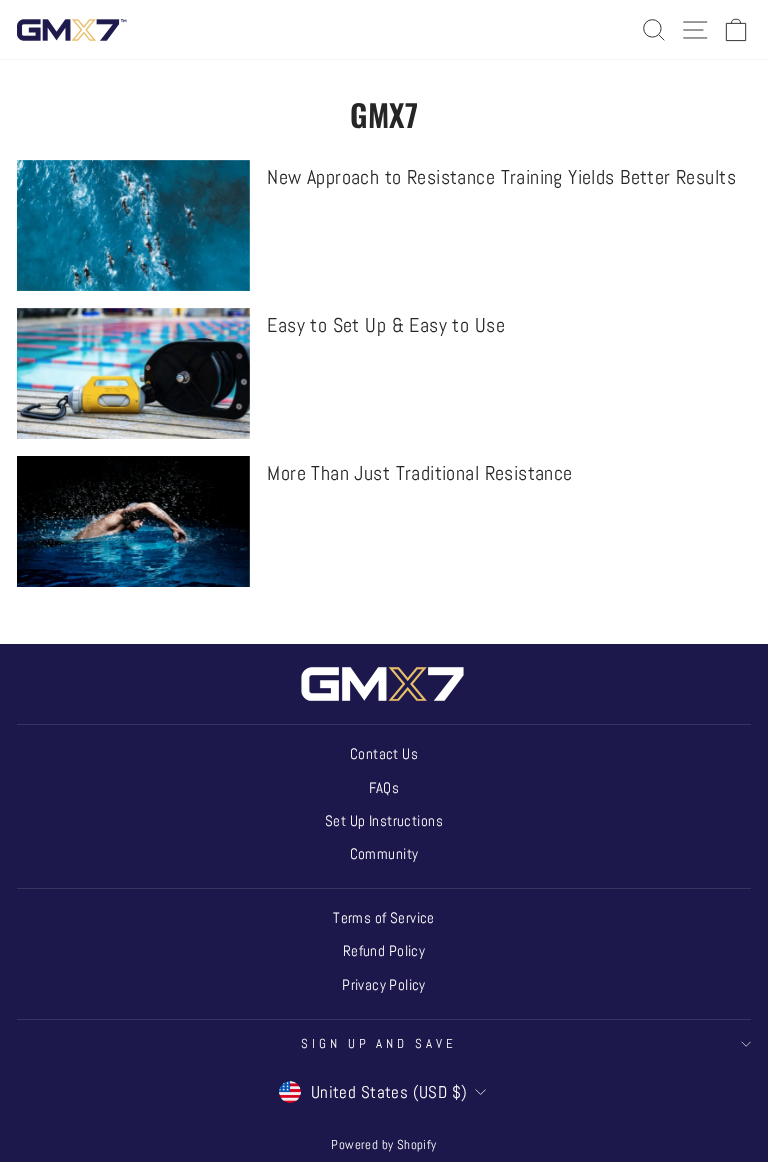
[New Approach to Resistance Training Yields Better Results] (133, 225)
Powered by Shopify (383, 1145)
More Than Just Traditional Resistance (419, 473)
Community (384, 854)
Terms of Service (384, 918)
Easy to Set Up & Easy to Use (386, 325)
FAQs (384, 788)
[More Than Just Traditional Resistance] (133, 521)
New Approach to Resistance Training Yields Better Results (501, 177)
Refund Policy (384, 951)
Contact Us (384, 754)
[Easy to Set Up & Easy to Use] (133, 373)
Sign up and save (379, 1043)
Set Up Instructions (384, 821)
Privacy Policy (384, 985)
